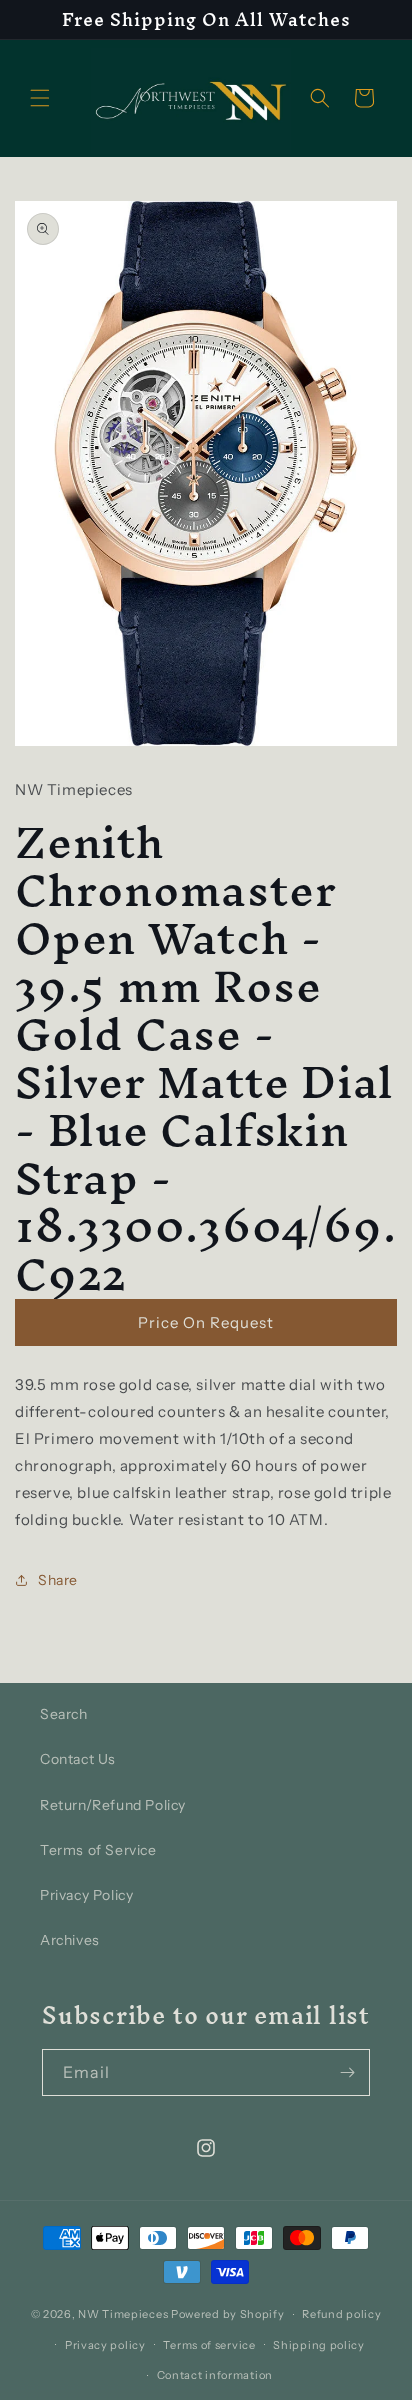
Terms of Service (98, 1850)
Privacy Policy (86, 1895)
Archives (70, 1940)
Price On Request (206, 1322)
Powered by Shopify (228, 2314)
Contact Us (78, 1759)
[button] (40, 98)
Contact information (215, 2375)
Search (64, 1714)
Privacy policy (105, 2345)
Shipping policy (319, 2345)
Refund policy (341, 2314)
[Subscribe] (347, 2072)
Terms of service (209, 2345)
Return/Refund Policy (113, 1805)
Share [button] (58, 1580)
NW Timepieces (123, 2314)
